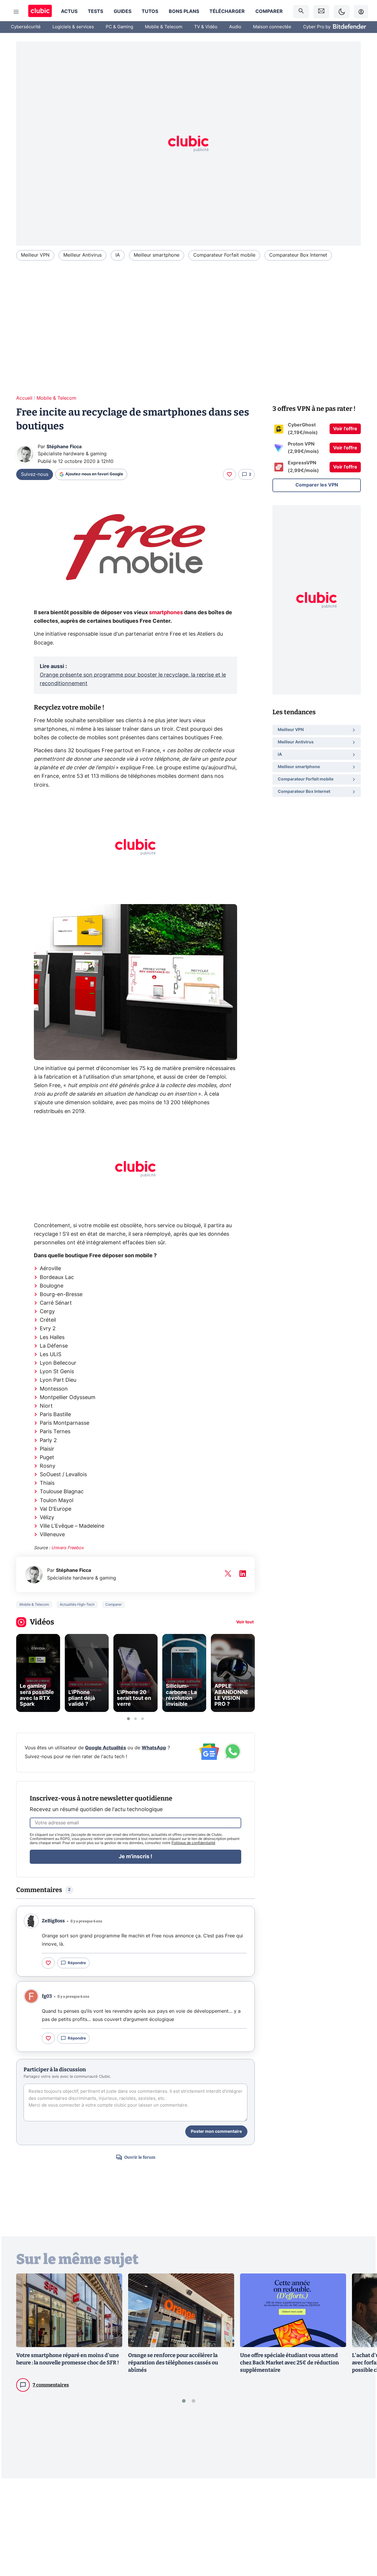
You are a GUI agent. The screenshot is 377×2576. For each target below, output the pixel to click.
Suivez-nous (35, 474)
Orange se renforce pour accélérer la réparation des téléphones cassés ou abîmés (173, 2363)
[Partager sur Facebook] (362, 2526)
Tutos (150, 11)
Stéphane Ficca (64, 447)
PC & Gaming (119, 27)
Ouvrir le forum (140, 2157)
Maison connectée (272, 27)
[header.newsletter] (321, 12)
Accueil (24, 398)
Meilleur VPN (35, 255)
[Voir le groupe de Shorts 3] (143, 1719)
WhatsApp (154, 1748)
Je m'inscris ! (135, 1857)
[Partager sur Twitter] (362, 2545)
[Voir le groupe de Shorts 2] (135, 1719)
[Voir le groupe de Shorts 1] (128, 1719)
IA (118, 255)
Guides (123, 11)
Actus (69, 11)
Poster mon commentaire (216, 2132)
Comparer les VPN (317, 485)
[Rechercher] (301, 12)
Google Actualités (106, 1748)
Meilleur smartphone (157, 255)
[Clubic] (40, 12)
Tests (95, 11)
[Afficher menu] (16, 12)
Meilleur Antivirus (82, 255)
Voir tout (245, 1622)
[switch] (342, 12)
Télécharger (227, 11)
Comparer (269, 11)
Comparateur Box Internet (298, 255)
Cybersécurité (26, 27)
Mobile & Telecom (164, 27)
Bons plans (184, 11)
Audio (235, 27)
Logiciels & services (73, 27)
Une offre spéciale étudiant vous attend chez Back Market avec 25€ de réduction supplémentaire (290, 2363)
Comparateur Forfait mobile (224, 255)
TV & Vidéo (206, 27)
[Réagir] (229, 474)
